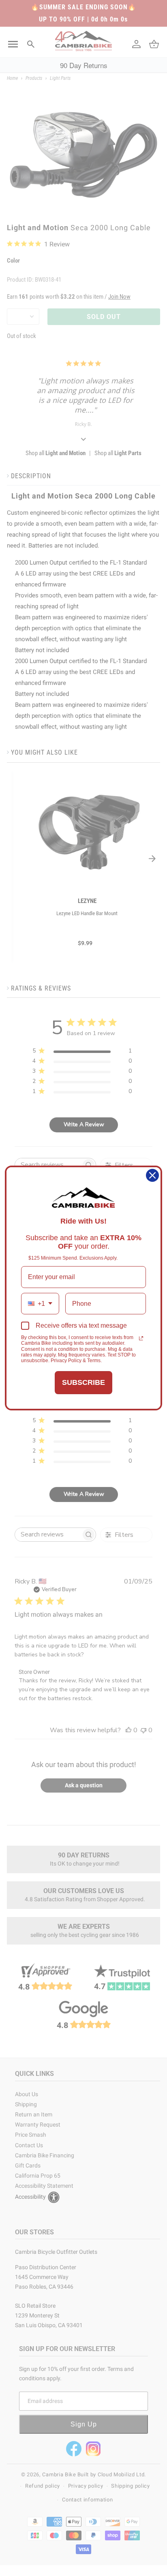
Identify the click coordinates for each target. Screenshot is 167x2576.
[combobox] (40, 1304)
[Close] (152, 1175)
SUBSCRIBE (83, 1382)
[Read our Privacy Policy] (141, 1338)
